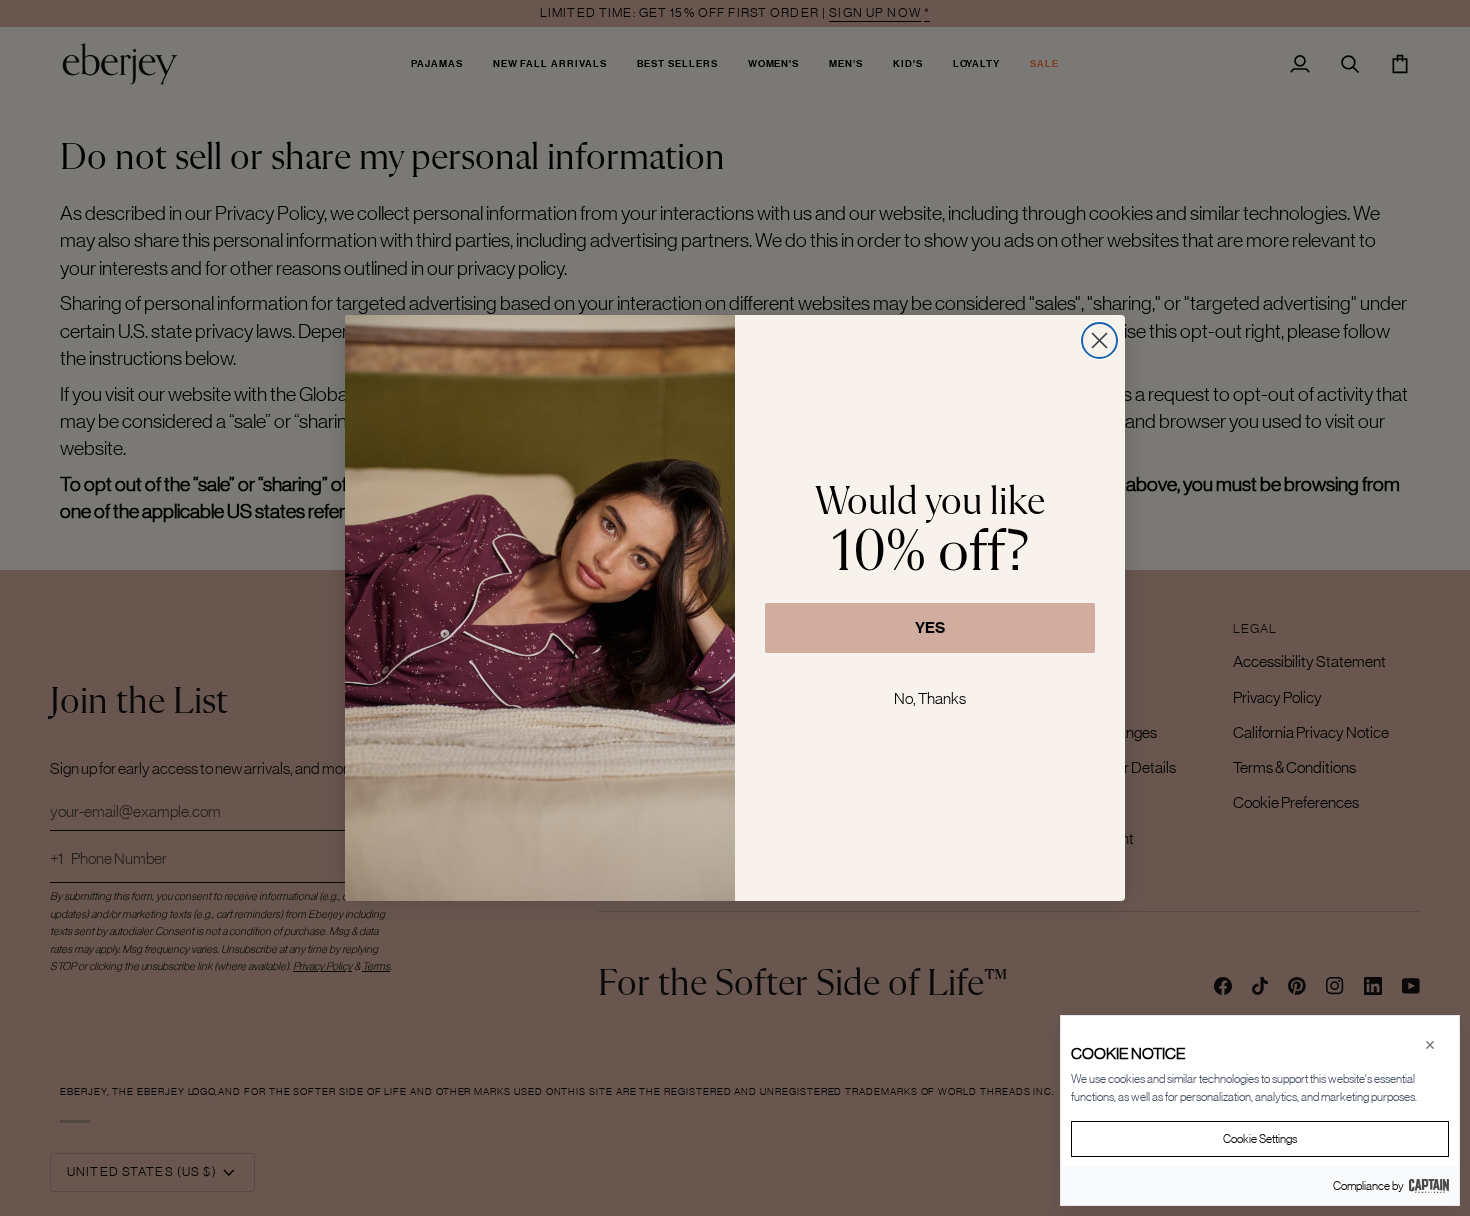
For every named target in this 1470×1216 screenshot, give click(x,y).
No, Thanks (930, 698)
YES (930, 627)
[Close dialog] (1099, 340)
